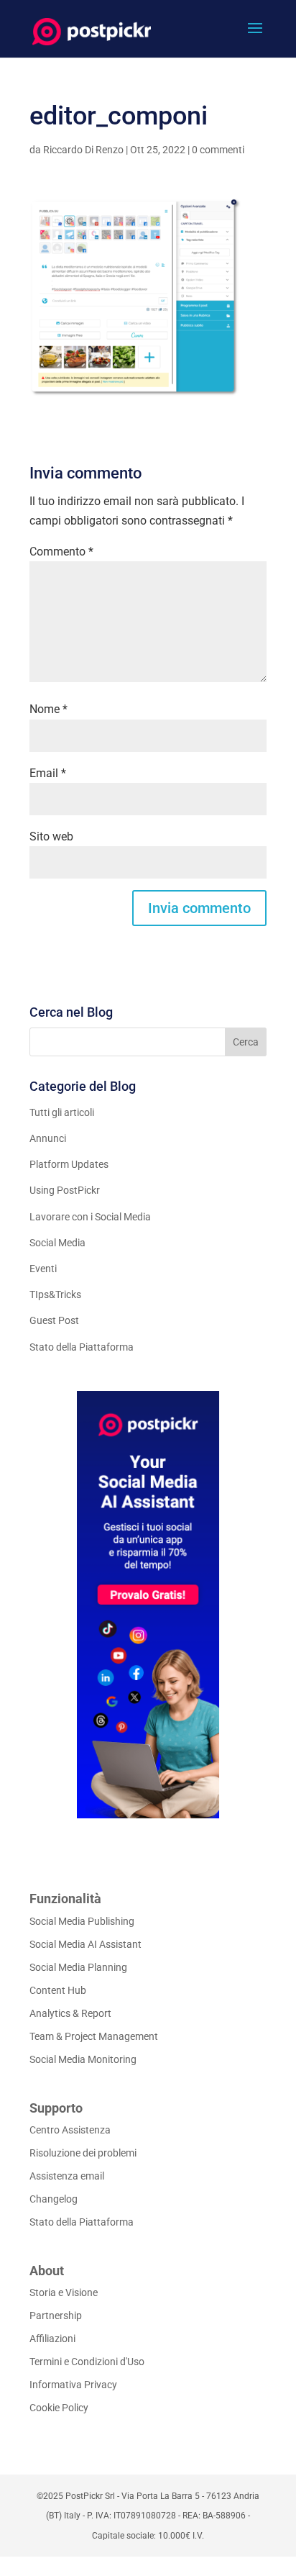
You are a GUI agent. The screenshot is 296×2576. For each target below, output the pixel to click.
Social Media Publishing (82, 1921)
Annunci (48, 1138)
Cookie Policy (59, 2408)
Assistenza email (67, 2176)
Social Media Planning (78, 1967)
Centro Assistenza (70, 2130)
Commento (61, 552)
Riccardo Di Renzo (83, 150)
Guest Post (54, 1320)
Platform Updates (69, 1164)
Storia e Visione (64, 2292)
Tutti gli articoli (62, 1112)
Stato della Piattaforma (82, 1347)
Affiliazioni (52, 2339)
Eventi (43, 1269)
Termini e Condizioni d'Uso (87, 2362)
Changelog (54, 2199)
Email (48, 773)
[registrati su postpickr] (148, 1605)
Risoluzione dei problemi (83, 2153)
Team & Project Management (94, 2036)
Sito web (51, 836)
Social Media (57, 1243)
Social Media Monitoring (83, 2059)
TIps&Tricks (55, 1294)
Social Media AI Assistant (85, 1944)
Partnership (56, 2316)
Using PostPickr (65, 1190)
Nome (48, 709)
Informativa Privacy (73, 2385)
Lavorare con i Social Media (90, 1217)
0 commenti (218, 150)
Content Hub (58, 1990)
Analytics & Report (70, 2013)
